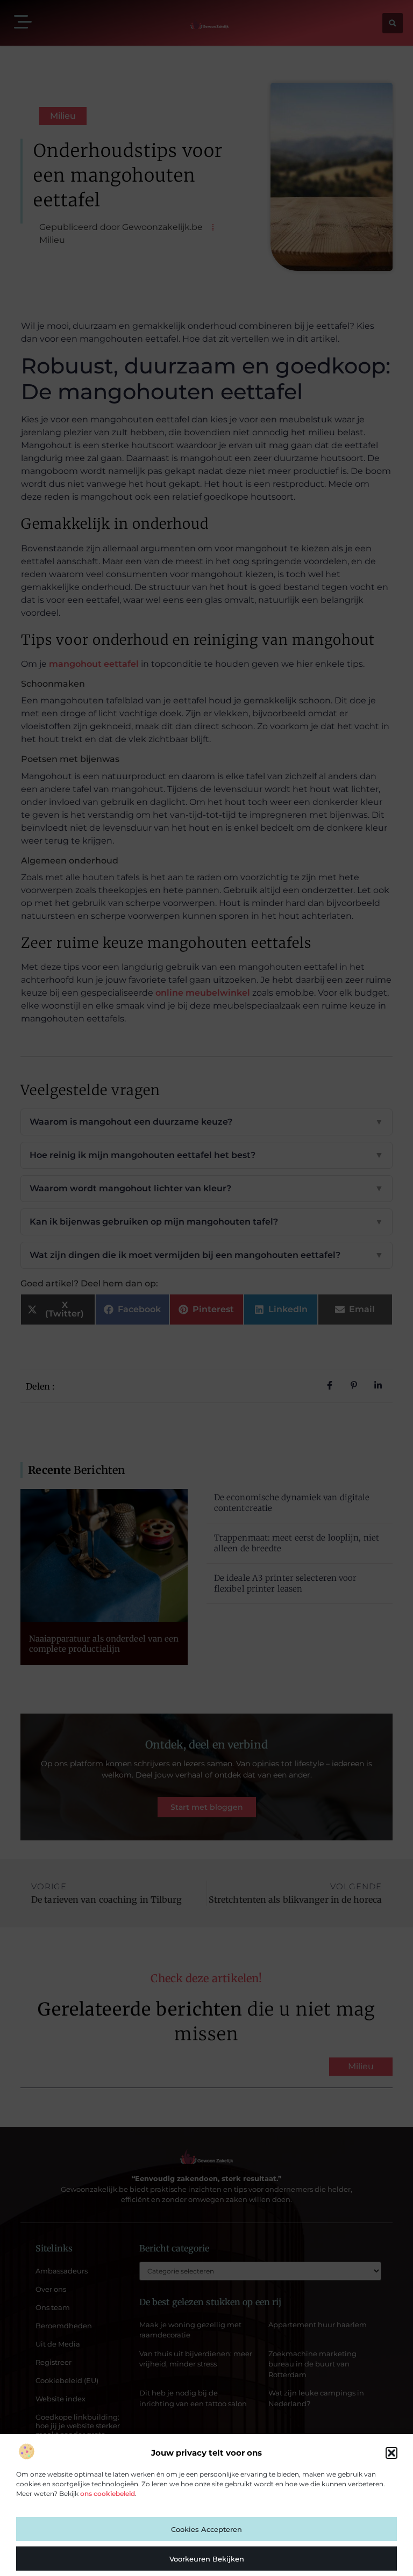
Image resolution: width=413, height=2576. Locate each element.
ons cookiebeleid (108, 2494)
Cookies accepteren (206, 2529)
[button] (391, 2453)
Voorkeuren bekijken (207, 2559)
